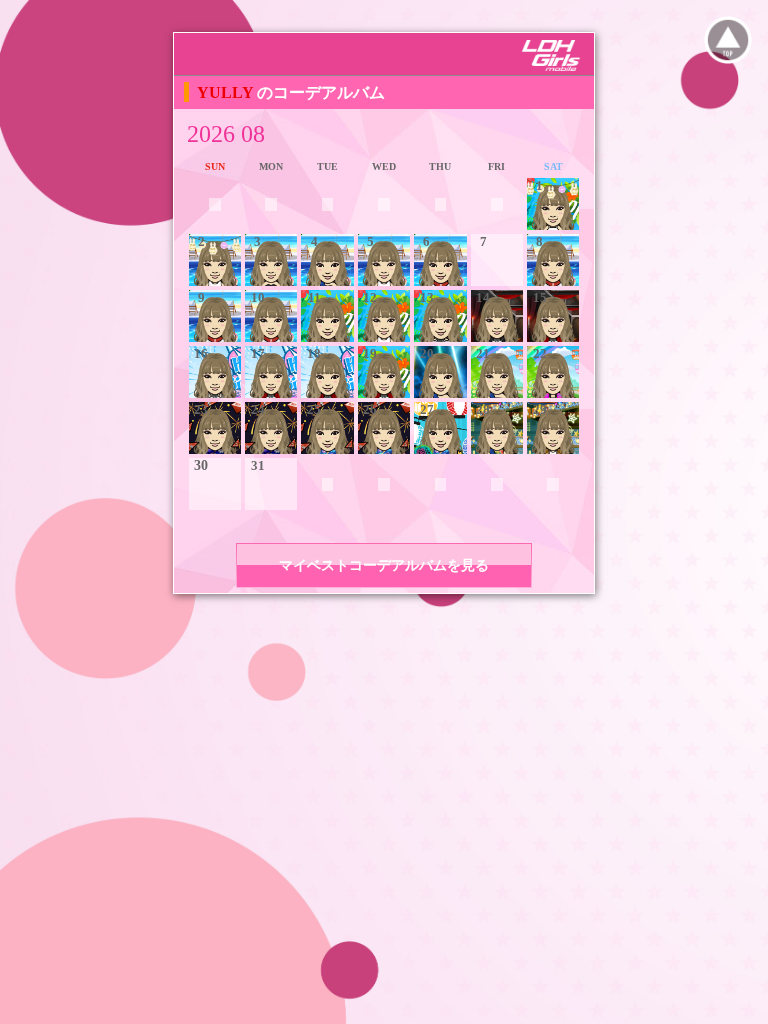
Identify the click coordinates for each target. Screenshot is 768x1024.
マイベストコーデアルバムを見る (384, 565)
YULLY (227, 92)
